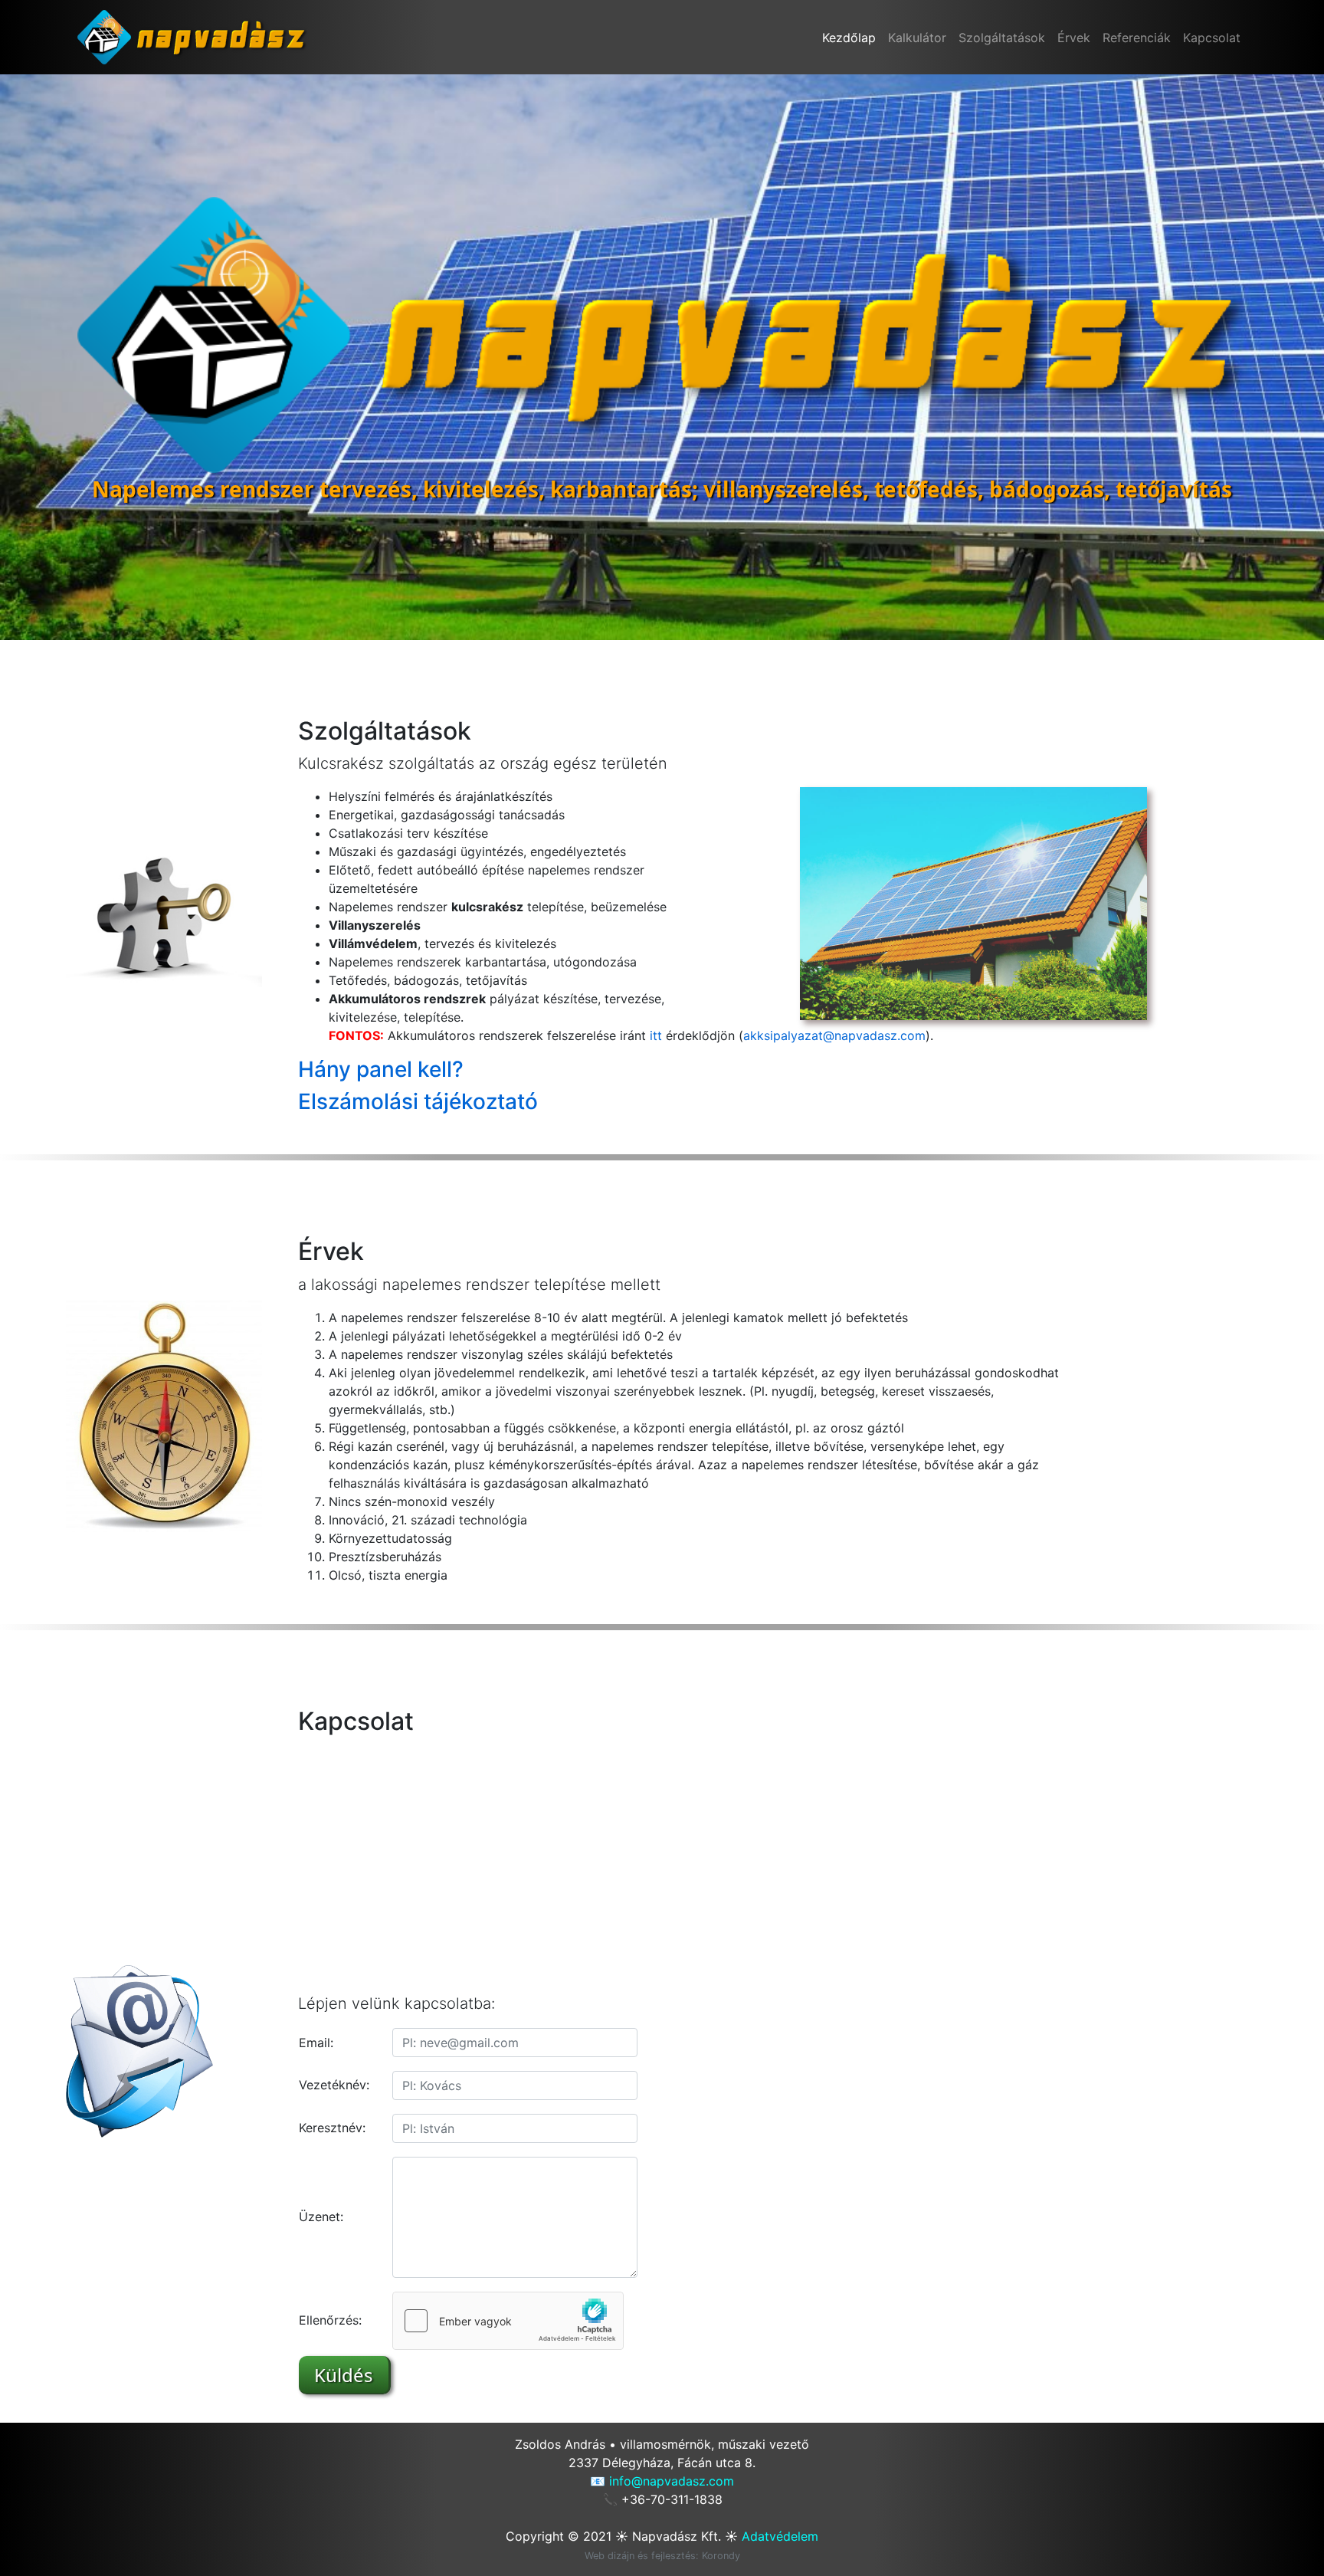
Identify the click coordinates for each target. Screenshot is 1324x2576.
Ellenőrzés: (330, 2320)
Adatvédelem (780, 2536)
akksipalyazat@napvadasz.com (834, 1035)
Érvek (1074, 38)
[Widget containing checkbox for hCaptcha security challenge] (508, 2321)
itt (656, 1035)
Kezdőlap (849, 38)
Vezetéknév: (334, 2085)
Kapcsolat (1212, 38)
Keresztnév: (332, 2128)
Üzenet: (321, 2217)
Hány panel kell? (381, 1069)
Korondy (721, 2556)
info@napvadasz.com (672, 2481)
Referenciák (1137, 38)
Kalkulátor (917, 38)
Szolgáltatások (1002, 38)
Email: (316, 2043)
